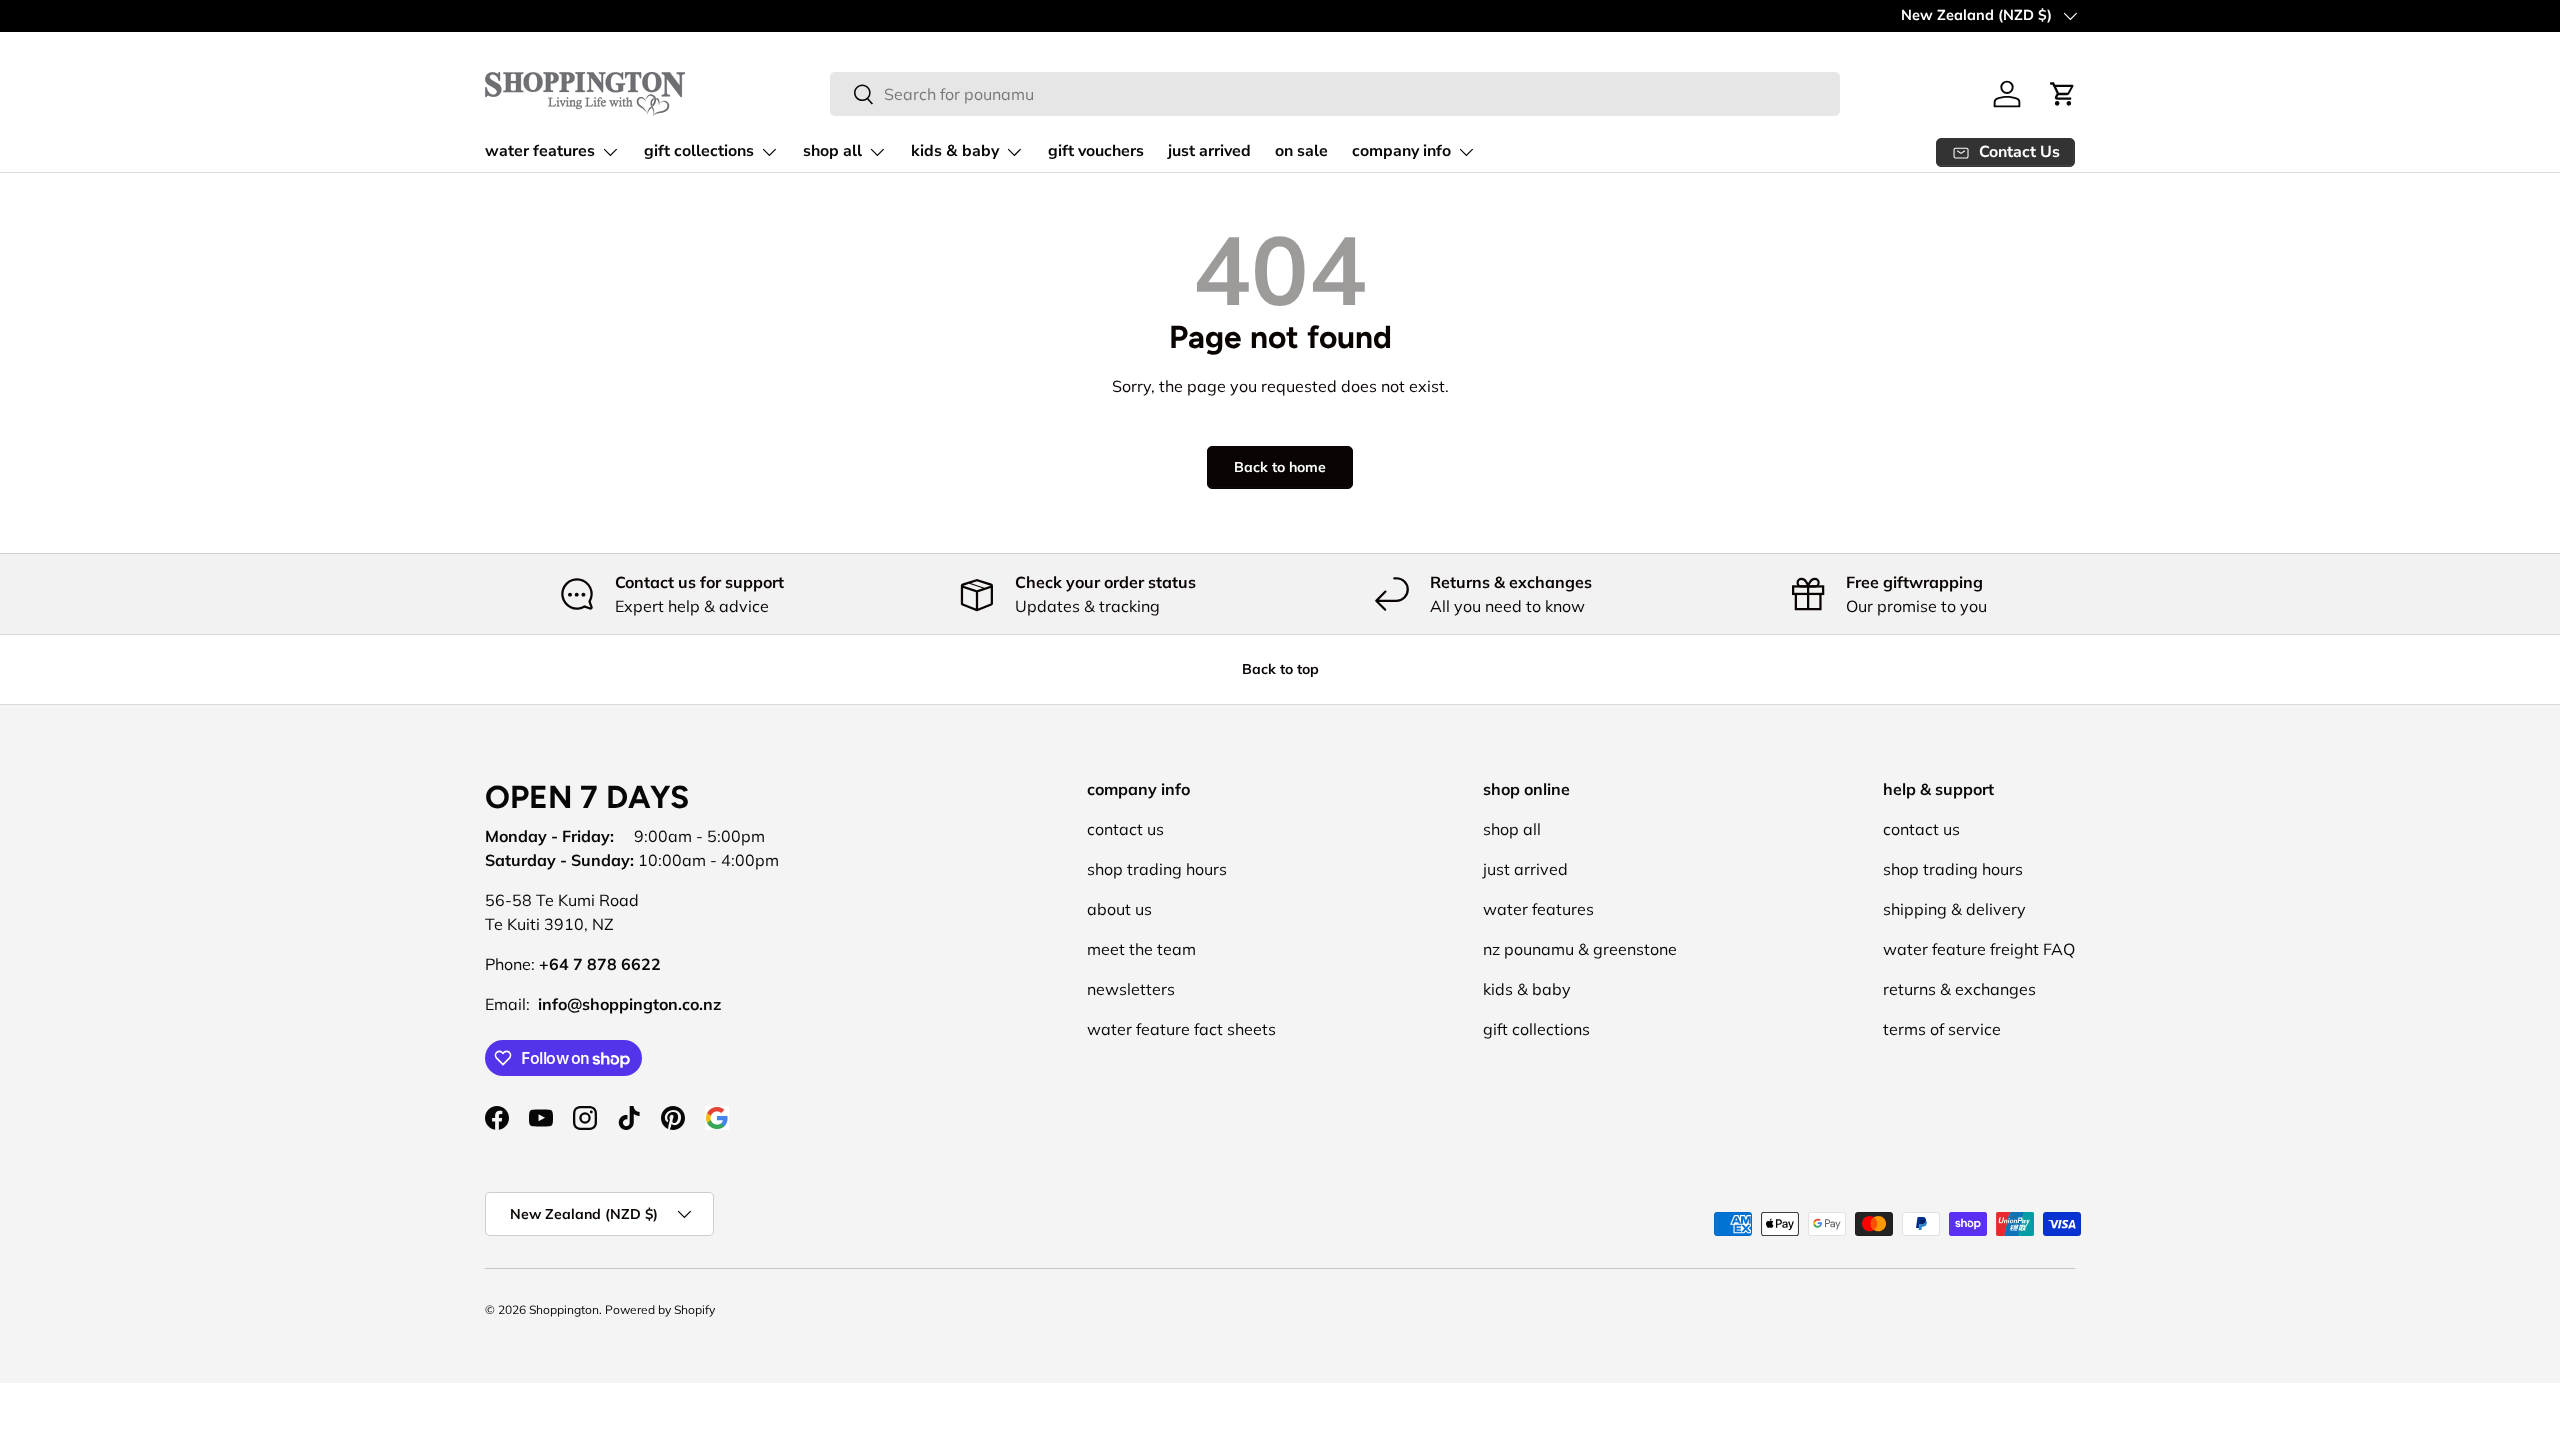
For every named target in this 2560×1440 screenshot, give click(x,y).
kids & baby (955, 151)
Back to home (1280, 467)
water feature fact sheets (1181, 1029)
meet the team (1141, 949)
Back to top (1280, 669)
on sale (1301, 151)
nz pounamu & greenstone (1580, 949)
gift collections (699, 151)
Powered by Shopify (660, 1309)
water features (540, 151)
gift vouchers (1096, 151)
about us (1119, 909)
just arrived (1209, 151)
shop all (832, 151)
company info (1401, 151)
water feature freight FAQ (1979, 949)
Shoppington (564, 1309)
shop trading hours (1157, 869)
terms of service (1942, 1029)
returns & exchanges (1959, 989)
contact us (1125, 829)
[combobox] (1335, 94)
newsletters (1131, 989)
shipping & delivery (1954, 909)
